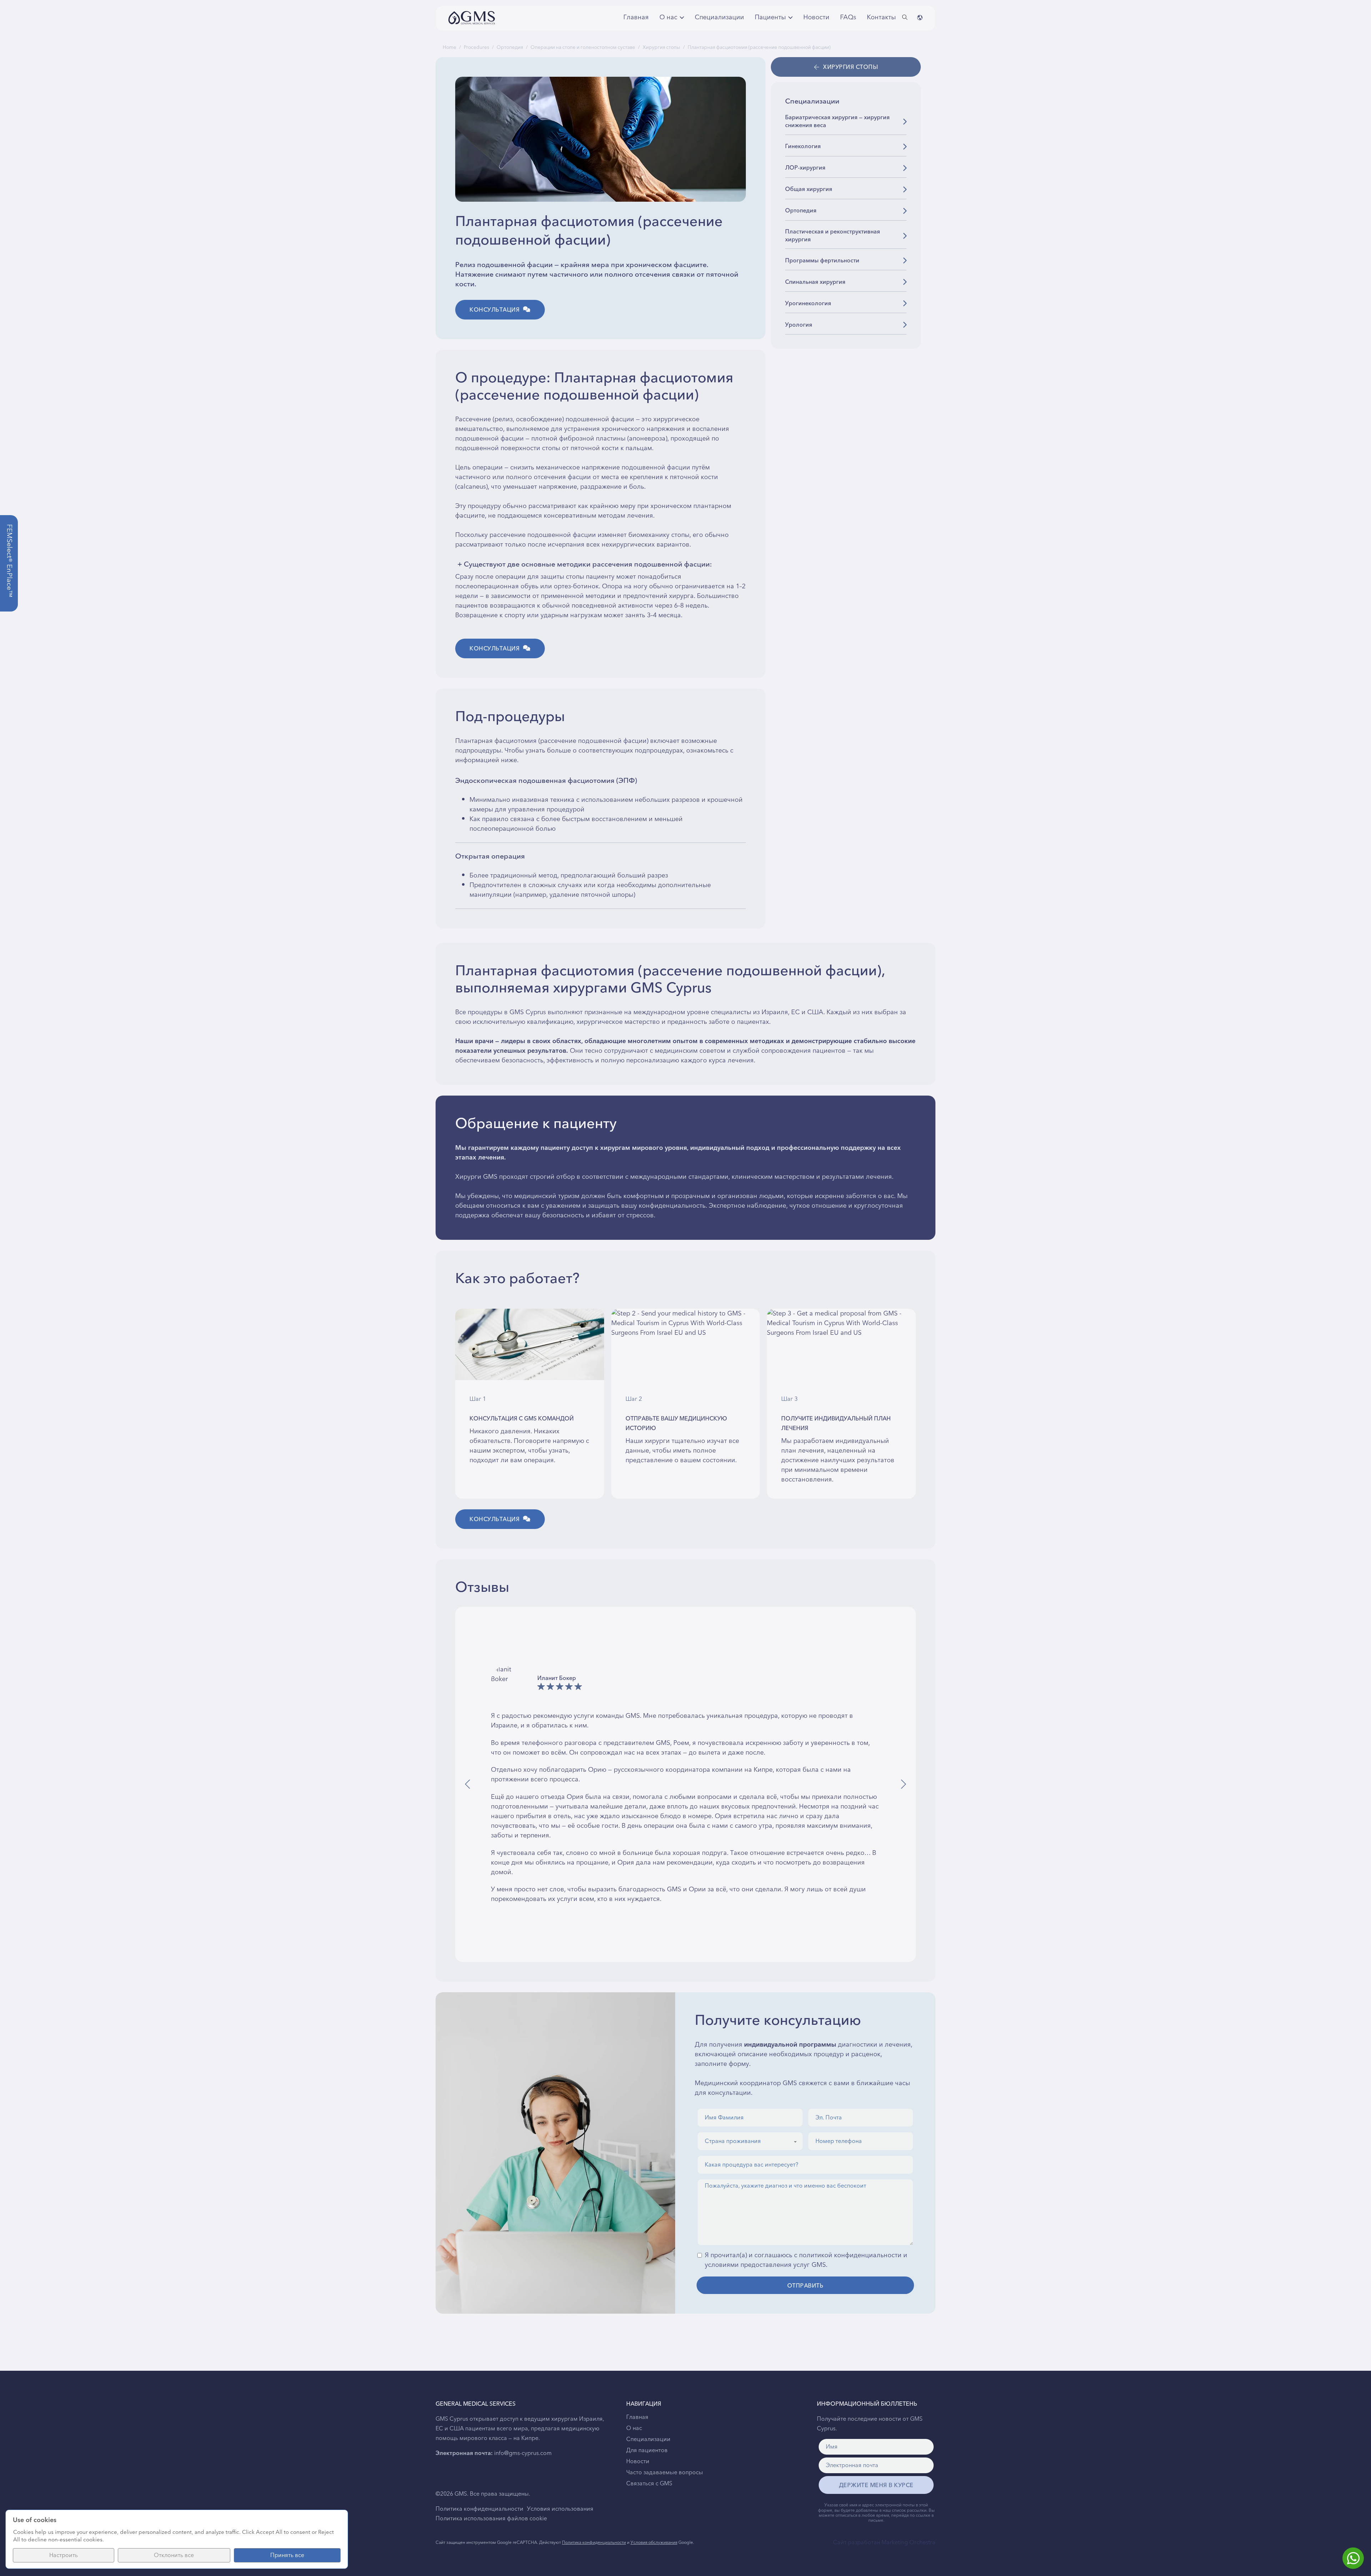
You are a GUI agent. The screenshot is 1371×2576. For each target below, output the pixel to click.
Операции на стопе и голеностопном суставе (583, 47)
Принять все (287, 2555)
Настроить (64, 2555)
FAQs (848, 17)
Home (450, 47)
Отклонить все (174, 2555)
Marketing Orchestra (908, 2542)
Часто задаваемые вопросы (665, 2472)
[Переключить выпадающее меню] (682, 17)
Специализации (719, 17)
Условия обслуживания (654, 2543)
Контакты (880, 17)
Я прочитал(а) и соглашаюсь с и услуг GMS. (806, 2260)
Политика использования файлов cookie (491, 2519)
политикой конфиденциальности (850, 2255)
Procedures (476, 47)
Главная (636, 17)
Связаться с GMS (649, 2484)
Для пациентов (647, 2450)
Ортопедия (510, 47)
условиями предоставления (748, 2265)
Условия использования (560, 2509)
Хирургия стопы (661, 47)
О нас (634, 2428)
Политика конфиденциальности (479, 2509)
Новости (816, 17)
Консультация (494, 310)
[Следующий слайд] (903, 1784)
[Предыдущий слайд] (468, 1784)
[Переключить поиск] (905, 17)
